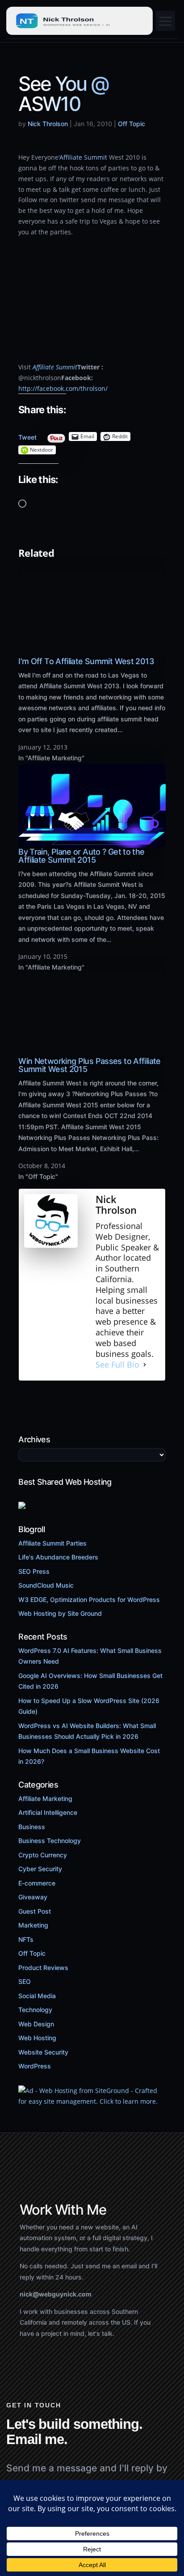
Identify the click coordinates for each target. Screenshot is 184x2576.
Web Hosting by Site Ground (60, 1613)
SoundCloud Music (46, 1585)
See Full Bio (117, 1364)
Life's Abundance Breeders (58, 1557)
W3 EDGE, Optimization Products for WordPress (89, 1599)
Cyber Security (40, 1869)
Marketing (33, 1925)
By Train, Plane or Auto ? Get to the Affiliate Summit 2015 (81, 856)
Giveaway (33, 1897)
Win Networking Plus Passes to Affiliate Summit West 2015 (89, 1065)
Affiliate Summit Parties (52, 1543)
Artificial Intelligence (48, 1812)
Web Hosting (37, 2038)
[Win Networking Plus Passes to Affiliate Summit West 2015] (92, 1052)
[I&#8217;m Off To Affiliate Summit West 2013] (92, 652)
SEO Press (34, 1571)
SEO (25, 1981)
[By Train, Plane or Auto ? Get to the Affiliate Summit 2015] (92, 842)
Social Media (37, 1996)
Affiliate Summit (83, 157)
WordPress (35, 2066)
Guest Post (35, 1911)
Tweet (27, 435)
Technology (35, 2010)
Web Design (36, 2024)
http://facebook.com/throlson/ (63, 388)
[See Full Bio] (145, 1364)
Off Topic (132, 124)
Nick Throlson (48, 124)
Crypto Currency (43, 1855)
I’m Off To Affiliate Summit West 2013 (86, 661)
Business (32, 1827)
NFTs (26, 1939)
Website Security (43, 2052)
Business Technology (50, 1841)
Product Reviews (43, 1968)
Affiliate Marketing (45, 1799)
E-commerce (37, 1883)
